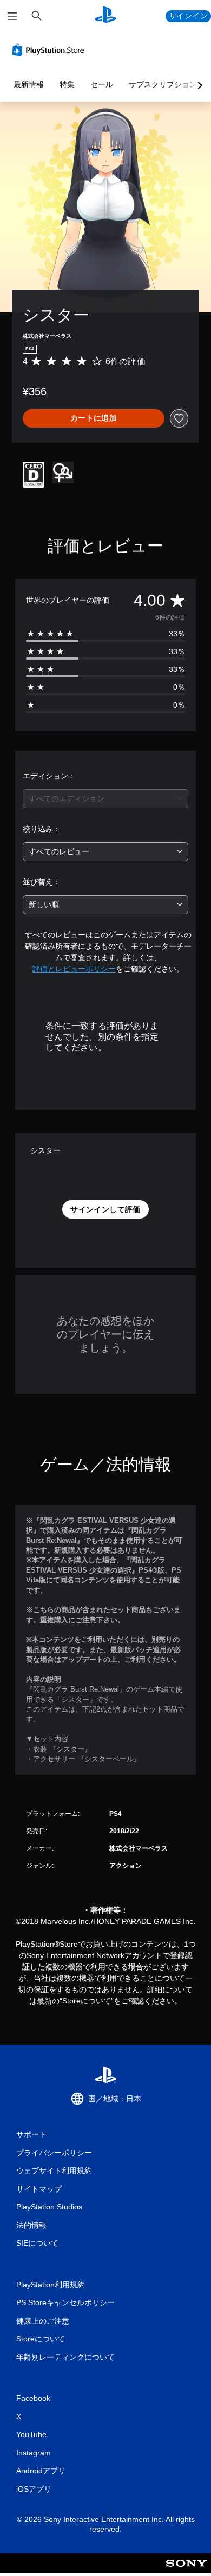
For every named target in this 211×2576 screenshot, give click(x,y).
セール (102, 84)
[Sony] (186, 2570)
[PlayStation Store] (50, 50)
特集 (67, 84)
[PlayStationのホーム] (105, 16)
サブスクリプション (163, 84)
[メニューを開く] (12, 16)
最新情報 (29, 84)
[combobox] (105, 799)
